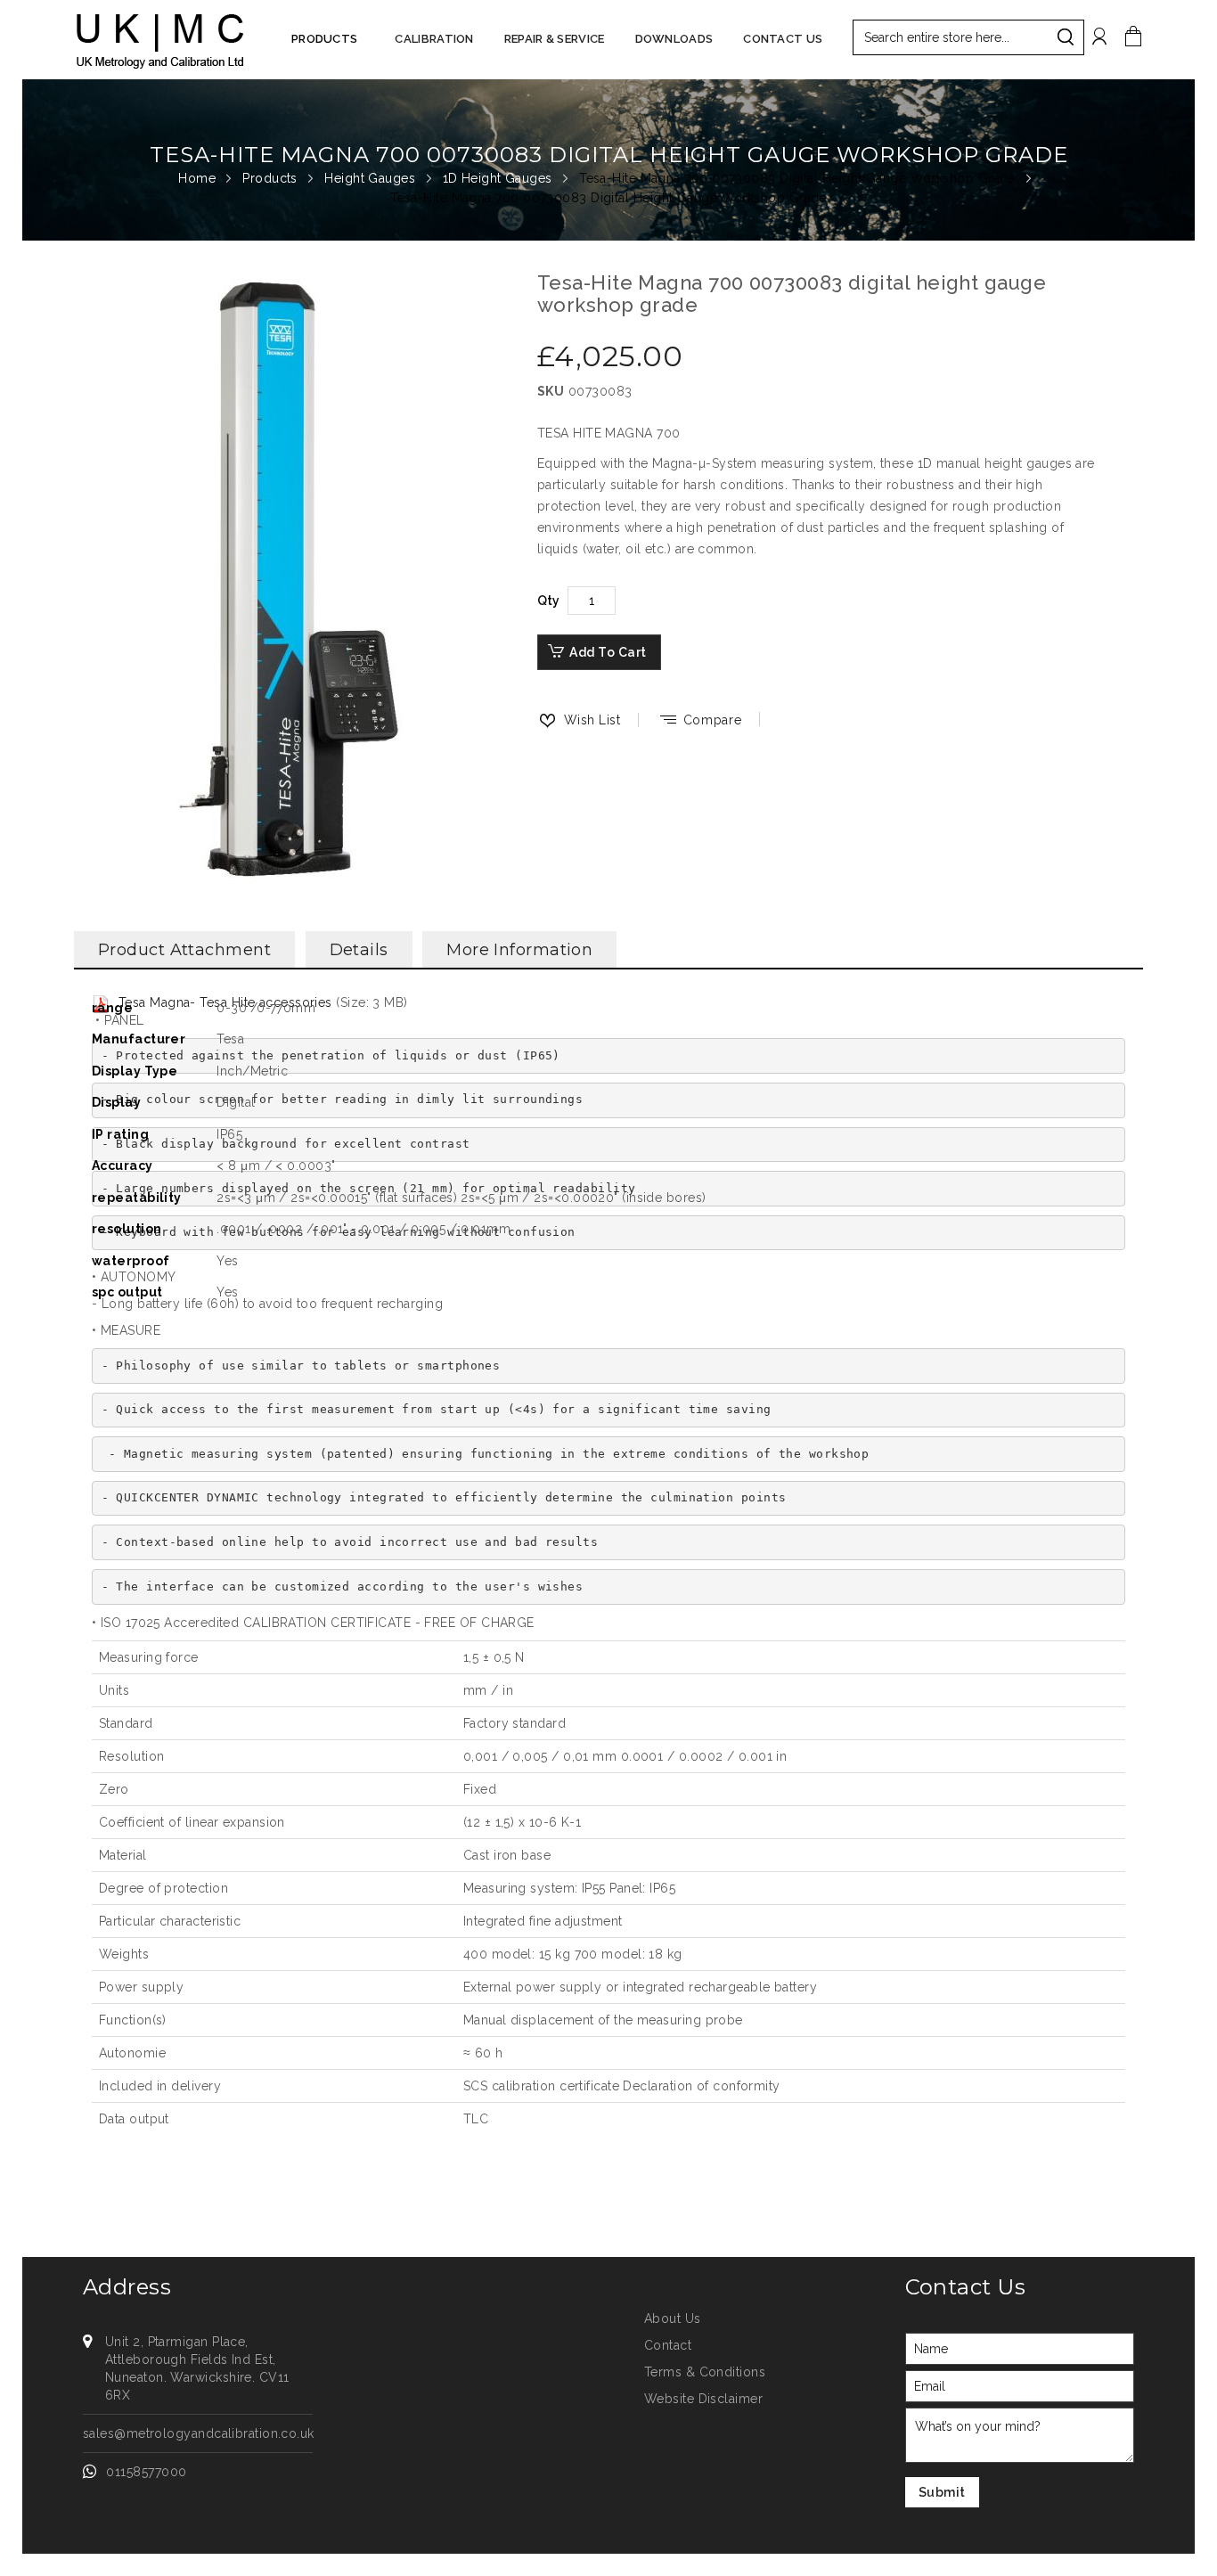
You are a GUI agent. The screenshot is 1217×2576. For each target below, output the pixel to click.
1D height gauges (500, 178)
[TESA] (159, 40)
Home (199, 178)
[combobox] (968, 37)
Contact (668, 2345)
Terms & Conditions (705, 2372)
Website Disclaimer (703, 2399)
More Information (519, 950)
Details (359, 950)
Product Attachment (184, 950)
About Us (673, 2318)
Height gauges (372, 178)
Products (272, 178)
